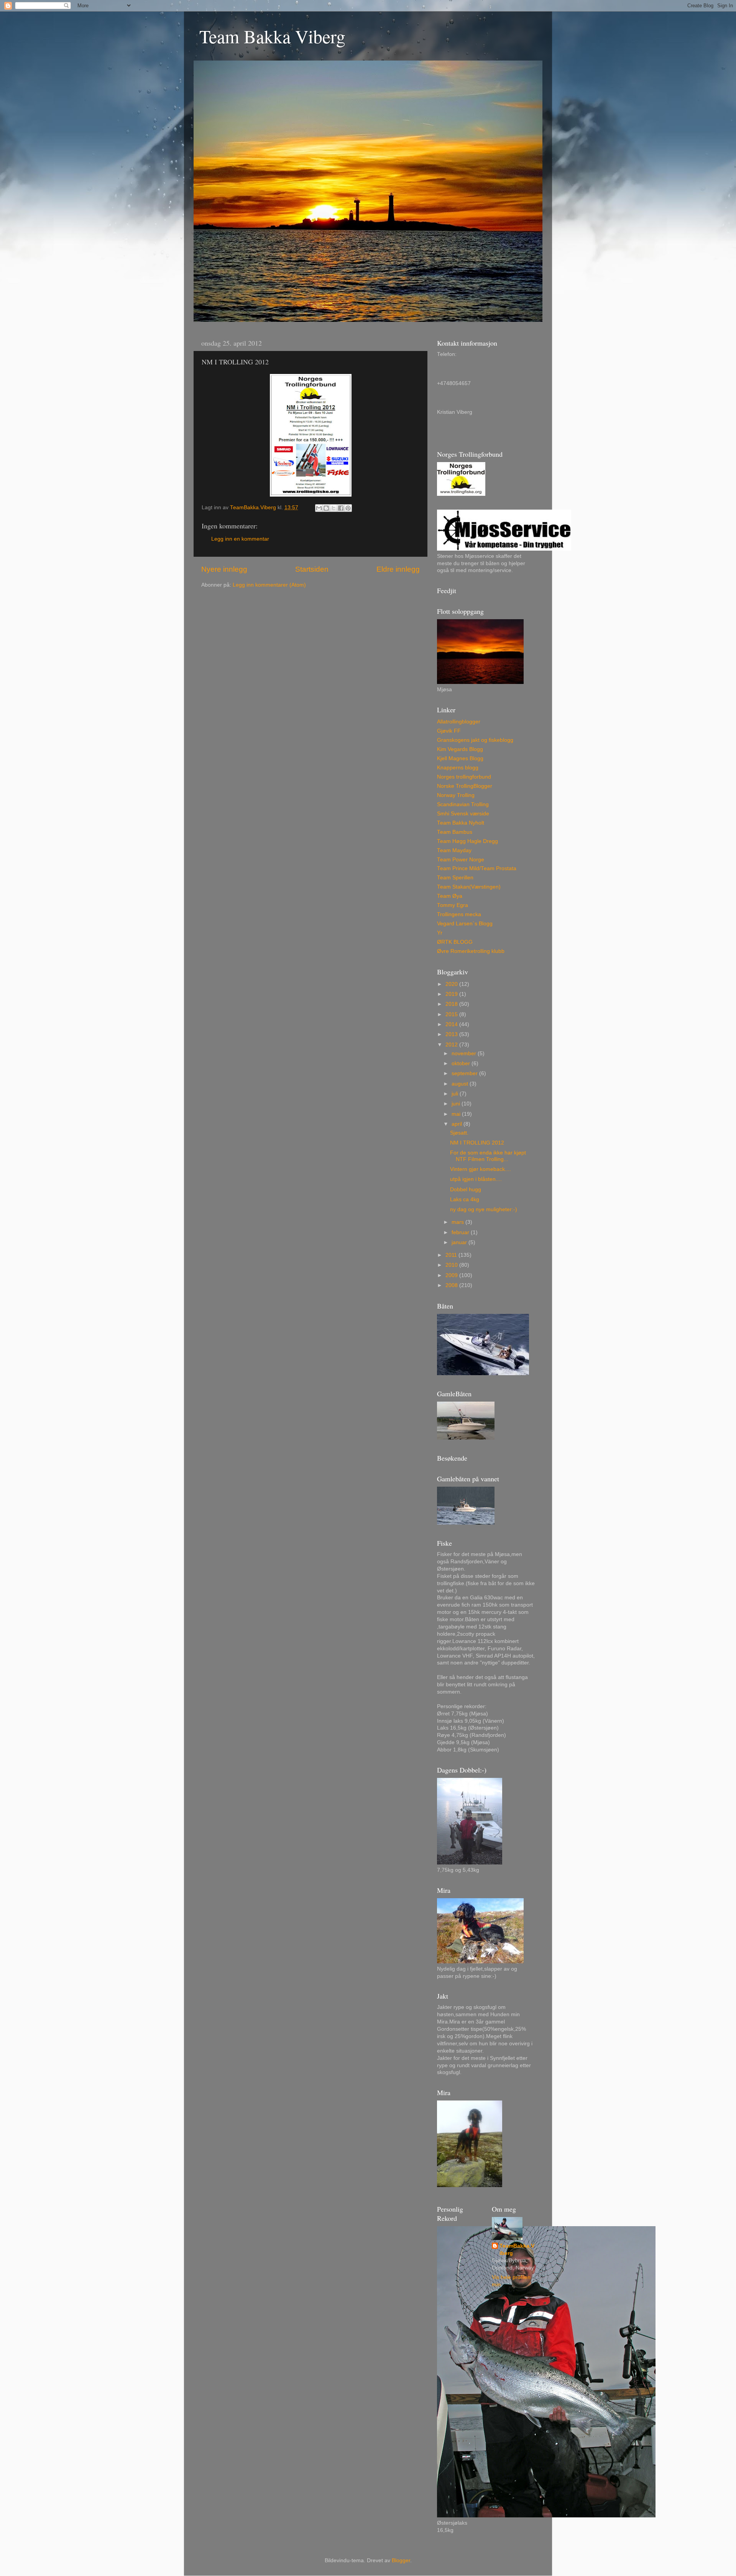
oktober (462, 1063)
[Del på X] (333, 508)
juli (456, 1094)
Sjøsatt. (459, 1133)
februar (461, 1232)
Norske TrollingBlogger (465, 786)
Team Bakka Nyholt (461, 823)
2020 (452, 984)
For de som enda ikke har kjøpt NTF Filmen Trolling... (488, 1156)
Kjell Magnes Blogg (460, 758)
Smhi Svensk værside (463, 814)
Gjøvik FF (449, 731)
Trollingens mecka (459, 914)
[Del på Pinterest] (348, 508)
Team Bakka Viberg (272, 36)
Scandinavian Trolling (463, 804)
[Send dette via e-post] (319, 508)
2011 (452, 1255)
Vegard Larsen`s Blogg (465, 924)
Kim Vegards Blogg (460, 749)
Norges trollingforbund (464, 777)
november (465, 1054)
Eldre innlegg (398, 569)
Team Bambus (455, 832)
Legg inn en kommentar (240, 539)
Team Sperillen (455, 878)
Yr (440, 933)
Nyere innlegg (224, 569)
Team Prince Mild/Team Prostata (477, 868)
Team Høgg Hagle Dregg (467, 841)
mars (458, 1222)
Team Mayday (454, 850)
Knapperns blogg (458, 768)
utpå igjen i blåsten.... (476, 1179)
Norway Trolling (456, 795)
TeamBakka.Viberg (517, 2250)
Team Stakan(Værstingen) (469, 887)
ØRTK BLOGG (455, 942)
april (458, 1124)
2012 (452, 1045)
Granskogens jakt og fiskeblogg (475, 740)
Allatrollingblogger (459, 722)
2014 (452, 1024)
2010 (452, 1265)
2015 (452, 1014)
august (461, 1084)
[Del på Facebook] (341, 508)
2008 (452, 1285)
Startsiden (312, 569)
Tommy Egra (453, 905)
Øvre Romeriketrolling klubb (471, 951)
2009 (452, 1275)
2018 (452, 1004)
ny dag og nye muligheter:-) (484, 1209)
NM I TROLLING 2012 (477, 1143)
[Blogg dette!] (326, 508)
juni (457, 1104)
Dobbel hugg (466, 1190)
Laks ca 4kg (465, 1199)
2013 (452, 1034)
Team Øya (450, 896)
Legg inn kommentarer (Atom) (269, 585)
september (465, 1073)
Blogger (401, 2560)
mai (457, 1114)
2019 (452, 994)
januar (460, 1242)
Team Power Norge (461, 860)
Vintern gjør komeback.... (481, 1169)
